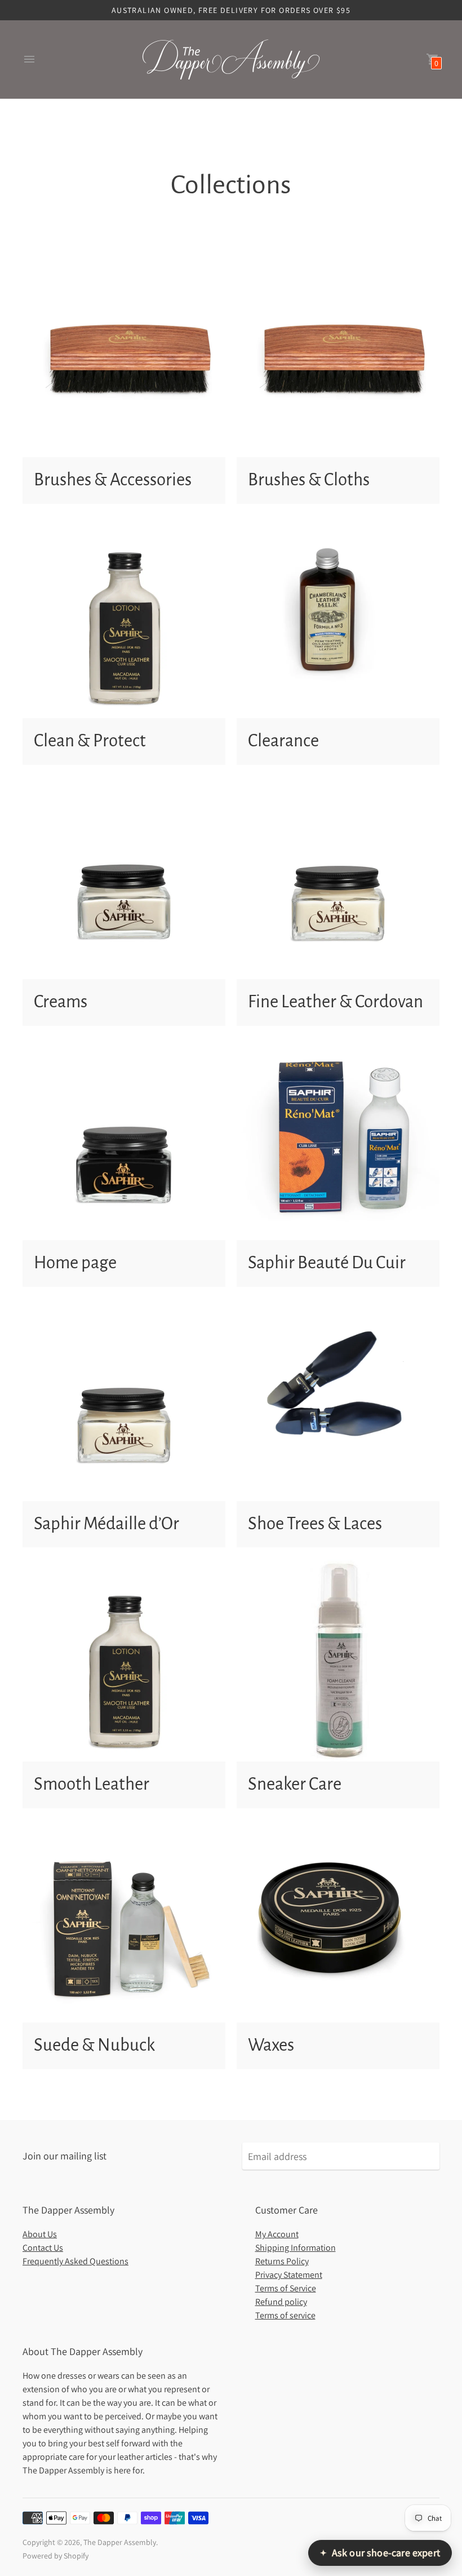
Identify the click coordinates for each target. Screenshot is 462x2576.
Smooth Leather (92, 1784)
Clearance (283, 741)
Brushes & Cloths (309, 480)
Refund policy (281, 2302)
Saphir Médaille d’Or (106, 1524)
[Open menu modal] (29, 59)
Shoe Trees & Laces (315, 1524)
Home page (75, 1263)
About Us (40, 2234)
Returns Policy (282, 2261)
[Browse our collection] (124, 356)
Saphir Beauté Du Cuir (327, 1263)
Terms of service (285, 2315)
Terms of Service (286, 2288)
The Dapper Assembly (120, 2542)
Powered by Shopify (55, 2556)
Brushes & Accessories (113, 480)
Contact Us (43, 2248)
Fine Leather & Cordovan (336, 1002)
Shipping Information (296, 2248)
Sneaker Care (295, 1784)
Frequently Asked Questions (75, 2261)
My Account (277, 2234)
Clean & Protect (90, 741)
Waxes (271, 2045)
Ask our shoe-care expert (380, 2553)
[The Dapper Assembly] (231, 59)
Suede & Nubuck (94, 2045)
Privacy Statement (289, 2275)
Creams (61, 1002)
